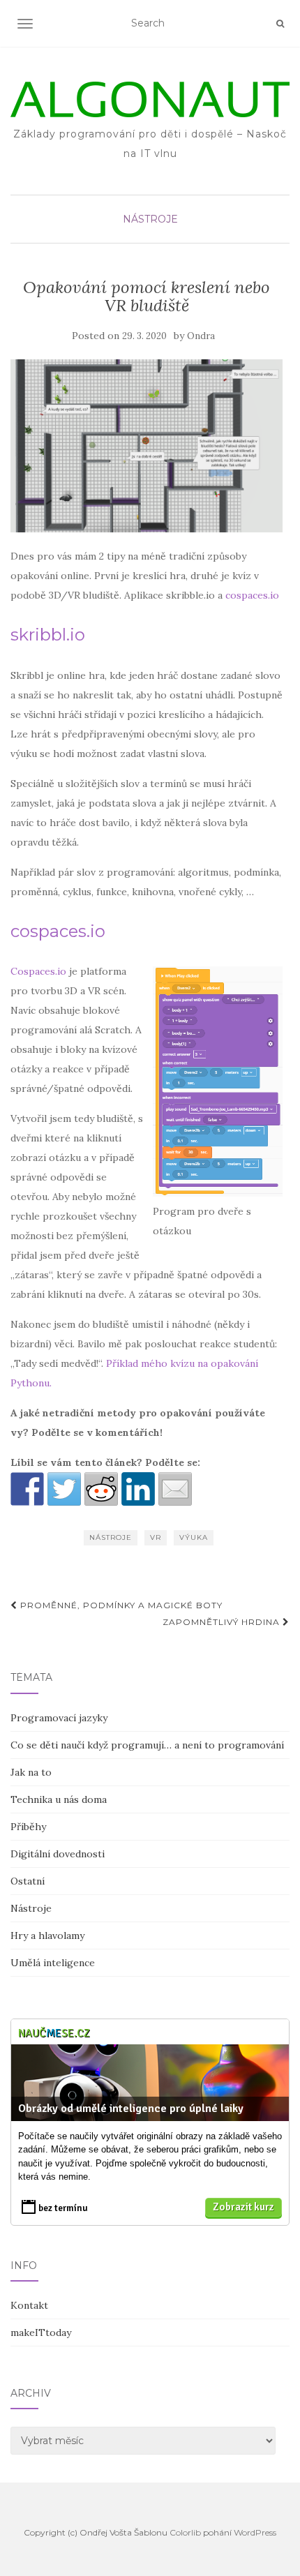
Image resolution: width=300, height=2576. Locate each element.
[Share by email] (175, 1489)
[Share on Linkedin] (138, 1489)
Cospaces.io (38, 971)
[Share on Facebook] (27, 1489)
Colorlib (185, 2532)
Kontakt (29, 2305)
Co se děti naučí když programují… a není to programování (147, 1745)
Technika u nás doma (59, 1799)
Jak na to (31, 1772)
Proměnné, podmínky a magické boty (120, 1605)
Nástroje (150, 219)
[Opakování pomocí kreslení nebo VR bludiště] (147, 446)
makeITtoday (41, 2332)
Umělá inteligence (53, 1963)
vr (156, 1537)
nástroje (111, 1537)
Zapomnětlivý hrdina (223, 1622)
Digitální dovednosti (58, 1854)
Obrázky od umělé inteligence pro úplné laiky (131, 2109)
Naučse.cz (54, 2033)
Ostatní (28, 1881)
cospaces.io (252, 595)
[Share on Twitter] (64, 1489)
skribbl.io (48, 635)
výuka (194, 1537)
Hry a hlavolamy (47, 1935)
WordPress (255, 2532)
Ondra (201, 336)
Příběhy (28, 1827)
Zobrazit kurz (243, 2207)
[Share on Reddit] (101, 1489)
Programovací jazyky (59, 1718)
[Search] (280, 24)
